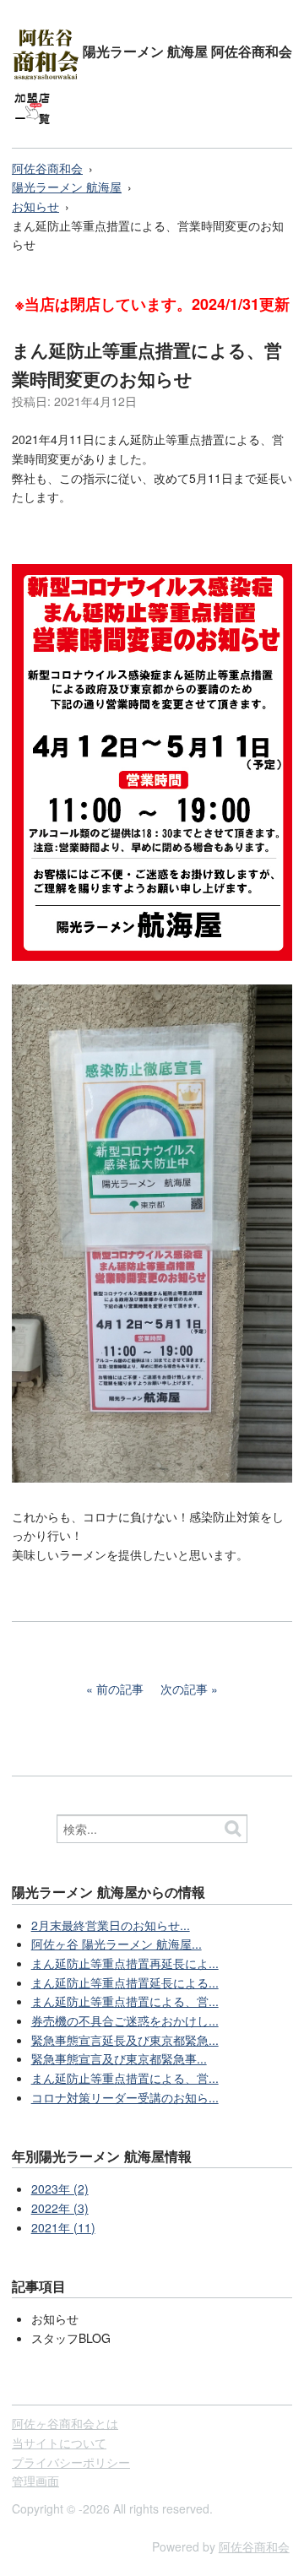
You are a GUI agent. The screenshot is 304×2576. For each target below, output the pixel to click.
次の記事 (184, 1689)
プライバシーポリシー (71, 2462)
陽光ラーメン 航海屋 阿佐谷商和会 (186, 51)
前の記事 (120, 1689)
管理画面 (35, 2481)
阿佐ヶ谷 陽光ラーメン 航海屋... (117, 1944)
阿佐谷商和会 (47, 168)
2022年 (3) (60, 2208)
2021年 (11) (63, 2227)
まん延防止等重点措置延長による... (125, 1982)
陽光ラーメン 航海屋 (67, 187)
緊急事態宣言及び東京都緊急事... (119, 2058)
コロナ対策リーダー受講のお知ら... (125, 2097)
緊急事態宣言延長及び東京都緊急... (125, 2040)
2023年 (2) (60, 2188)
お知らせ (35, 206)
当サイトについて (59, 2443)
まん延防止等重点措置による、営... (125, 2001)
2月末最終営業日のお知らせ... (111, 1925)
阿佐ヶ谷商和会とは (65, 2423)
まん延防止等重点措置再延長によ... (125, 1963)
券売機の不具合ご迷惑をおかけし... (125, 2020)
